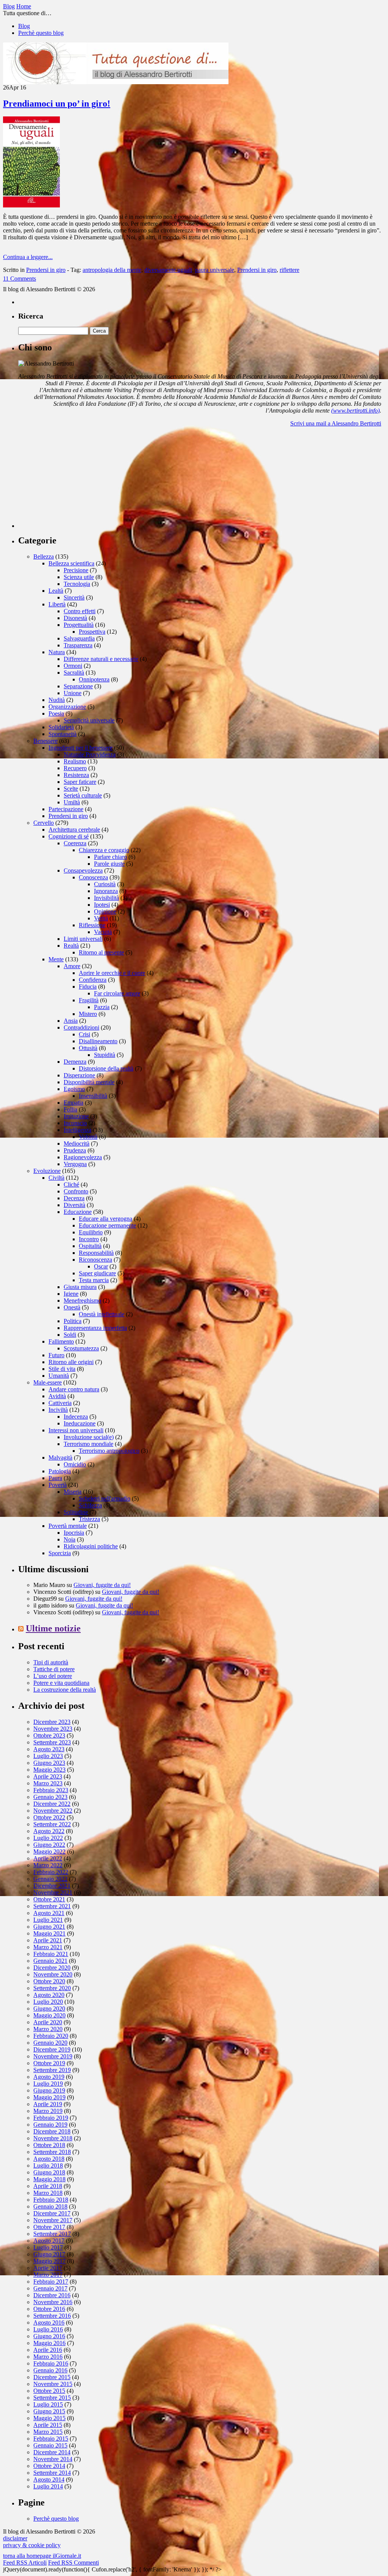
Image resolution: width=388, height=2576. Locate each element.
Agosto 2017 (49, 2241)
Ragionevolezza (83, 1157)
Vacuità (103, 932)
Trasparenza (78, 645)
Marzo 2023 (48, 1783)
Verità (101, 918)
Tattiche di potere (54, 1669)
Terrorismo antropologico (109, 1451)
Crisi (84, 1034)
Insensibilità (93, 1096)
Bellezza (44, 556)
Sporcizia (60, 1553)
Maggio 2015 (49, 2418)
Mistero (88, 1014)
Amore (72, 966)
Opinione (105, 911)
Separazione (78, 686)
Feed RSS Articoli (25, 2563)
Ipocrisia (74, 1533)
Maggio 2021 (49, 1933)
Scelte (71, 789)
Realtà (71, 946)
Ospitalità (90, 1246)
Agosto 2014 (49, 2479)
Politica (73, 1321)
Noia (70, 1539)
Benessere (45, 741)
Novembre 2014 (53, 2459)
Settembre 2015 (52, 2398)
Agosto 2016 (49, 2322)
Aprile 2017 (48, 2268)
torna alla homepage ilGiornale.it (42, 2556)
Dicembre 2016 (52, 2295)
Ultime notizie (53, 1628)
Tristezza (89, 1519)
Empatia (74, 1103)
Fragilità (89, 1000)
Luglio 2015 (48, 2404)
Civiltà (56, 1178)
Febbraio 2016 (51, 2363)
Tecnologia (77, 584)
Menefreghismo (82, 1301)
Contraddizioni (81, 1027)
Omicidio (75, 1464)
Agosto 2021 (49, 1913)
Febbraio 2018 (51, 2200)
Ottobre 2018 (49, 2145)
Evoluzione (47, 1171)
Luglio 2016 (48, 2329)
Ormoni (73, 666)
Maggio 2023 (49, 1770)
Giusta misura (80, 1287)
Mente (56, 959)
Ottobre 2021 (49, 1899)
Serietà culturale (83, 795)
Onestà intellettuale (102, 1314)
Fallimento (61, 1341)
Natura (57, 652)
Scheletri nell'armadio (105, 1498)
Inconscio (75, 1123)
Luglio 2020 (48, 2002)
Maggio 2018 (49, 2179)
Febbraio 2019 (51, 2118)
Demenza (75, 1062)
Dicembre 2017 (52, 2213)
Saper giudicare (97, 1273)
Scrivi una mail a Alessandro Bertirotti (336, 423)
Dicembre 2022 (52, 1804)
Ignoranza (106, 891)
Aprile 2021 (48, 1940)
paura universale (215, 270)
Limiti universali (83, 939)
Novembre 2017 (53, 2220)
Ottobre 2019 (49, 2063)
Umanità (59, 1376)
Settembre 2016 (52, 2316)
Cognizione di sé (69, 836)
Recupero (75, 768)
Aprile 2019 (48, 2104)
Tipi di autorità (51, 1662)
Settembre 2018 (52, 2152)
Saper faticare (80, 782)
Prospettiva (92, 632)
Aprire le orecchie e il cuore (112, 973)
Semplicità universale (89, 720)
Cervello (44, 823)
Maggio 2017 (49, 2261)
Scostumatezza (81, 1348)
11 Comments (20, 279)
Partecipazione (66, 809)
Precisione (76, 570)
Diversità (74, 1205)
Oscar (101, 1266)
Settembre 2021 (52, 1906)
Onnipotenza (94, 679)
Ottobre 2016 (49, 2309)
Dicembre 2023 (52, 1722)
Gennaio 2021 (50, 1961)
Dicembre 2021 (52, 1886)
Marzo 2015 (48, 2432)
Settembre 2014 (52, 2473)
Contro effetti (80, 611)
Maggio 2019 (49, 2097)
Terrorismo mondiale (88, 1444)
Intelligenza (77, 1130)
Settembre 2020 (52, 1988)
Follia (70, 1109)
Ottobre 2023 (49, 1735)
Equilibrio (91, 1232)
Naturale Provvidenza (90, 754)
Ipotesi (102, 905)
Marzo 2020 (48, 2029)
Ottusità (88, 1048)
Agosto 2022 (49, 1831)
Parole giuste (109, 864)
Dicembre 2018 (52, 2131)
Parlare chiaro (110, 857)
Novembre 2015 (53, 2384)
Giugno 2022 (49, 1845)
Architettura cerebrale (74, 830)
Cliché (71, 1184)
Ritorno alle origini (71, 1362)
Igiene (71, 1294)
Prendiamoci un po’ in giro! (57, 104)
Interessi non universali (76, 1430)
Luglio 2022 (48, 1838)
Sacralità (74, 673)
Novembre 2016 (53, 2302)
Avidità (57, 1396)
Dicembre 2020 (52, 1968)
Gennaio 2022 (50, 1879)
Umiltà (72, 802)
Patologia (60, 1471)
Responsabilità (96, 1253)
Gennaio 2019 (50, 2125)
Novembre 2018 (53, 2138)
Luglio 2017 (48, 2247)
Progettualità (79, 625)
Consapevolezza (83, 870)
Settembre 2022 (52, 1824)
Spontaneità (63, 734)
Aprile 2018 (48, 2186)
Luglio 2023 (48, 1756)
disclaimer (15, 2538)
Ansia (71, 1021)
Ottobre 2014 (49, 2466)
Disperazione (79, 1075)
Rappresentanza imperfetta (95, 1328)
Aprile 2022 (48, 1858)
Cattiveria (60, 1403)
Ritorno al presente (101, 952)
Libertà (57, 604)
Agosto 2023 (49, 1749)
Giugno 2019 (49, 2090)
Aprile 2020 (48, 2022)
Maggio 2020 (49, 2015)
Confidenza (93, 980)
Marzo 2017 (48, 2275)
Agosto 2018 (49, 2159)
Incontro (89, 1239)
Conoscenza (93, 877)
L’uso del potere (53, 1676)
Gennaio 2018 (50, 2206)
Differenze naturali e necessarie (101, 659)
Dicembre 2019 (52, 2049)
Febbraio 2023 (51, 1790)
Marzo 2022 (48, 1865)
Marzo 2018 (48, 2193)
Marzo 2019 (48, 2111)
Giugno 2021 (49, 1927)
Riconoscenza (95, 1260)
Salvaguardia (79, 638)
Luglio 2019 (48, 2084)
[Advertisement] (75, 480)
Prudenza (75, 1150)
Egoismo (74, 1089)
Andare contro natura (74, 1389)
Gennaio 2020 (50, 2043)
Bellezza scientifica (71, 563)
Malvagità (60, 1458)
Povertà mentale (68, 1526)
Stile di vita (62, 1369)
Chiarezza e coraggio (104, 850)
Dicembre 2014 (52, 2452)
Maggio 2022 (49, 1852)
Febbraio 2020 (51, 2036)
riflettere (289, 270)
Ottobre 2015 (49, 2391)
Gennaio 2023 (50, 1797)
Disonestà (75, 618)
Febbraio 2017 (51, 2282)
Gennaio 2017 (50, 2288)
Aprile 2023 (48, 1776)
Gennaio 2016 (50, 2370)
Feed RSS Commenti (74, 2563)
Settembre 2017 (52, 2234)
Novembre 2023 (53, 1729)
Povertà (58, 1485)
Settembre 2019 (52, 2070)
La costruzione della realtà (65, 1690)
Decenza (74, 1198)
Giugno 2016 (49, 2336)
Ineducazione (80, 1423)
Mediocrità (77, 1144)
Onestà (72, 1307)
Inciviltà (58, 1410)
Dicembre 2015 (52, 2377)
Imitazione (76, 1116)
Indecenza (76, 1417)
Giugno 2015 (49, 2411)
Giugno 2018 (49, 2172)
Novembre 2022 (53, 1811)
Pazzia (102, 1007)
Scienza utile (79, 577)
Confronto (76, 1191)
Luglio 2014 (48, 2486)
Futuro (56, 1355)
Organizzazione (67, 707)
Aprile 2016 (48, 2350)
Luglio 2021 (48, 1920)
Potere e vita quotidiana (61, 1683)
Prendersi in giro (46, 270)
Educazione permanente (107, 1225)
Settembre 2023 (52, 1742)
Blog (24, 26)
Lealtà (56, 591)
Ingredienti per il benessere (81, 748)
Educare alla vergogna (106, 1219)
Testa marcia (94, 1280)
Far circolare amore (117, 993)
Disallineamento (98, 1041)
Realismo (75, 761)
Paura (55, 1478)
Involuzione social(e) (89, 1437)
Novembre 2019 (53, 2056)
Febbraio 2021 (51, 1954)
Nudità (57, 700)
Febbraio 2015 (51, 2439)
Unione (73, 693)
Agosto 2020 (49, 1995)
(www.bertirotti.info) (355, 410)
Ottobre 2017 (49, 2227)
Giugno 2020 (49, 2009)
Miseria (73, 1492)
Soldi (70, 1335)
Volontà (88, 1137)
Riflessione (92, 925)
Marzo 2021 (48, 1947)
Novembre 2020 (53, 1974)
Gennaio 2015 (50, 2445)
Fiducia (88, 987)
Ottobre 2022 (49, 1817)
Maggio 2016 (49, 2343)
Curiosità (105, 884)
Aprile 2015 (48, 2425)
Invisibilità (106, 898)
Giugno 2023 (49, 1763)
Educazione (78, 1212)
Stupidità (105, 1055)
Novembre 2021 (53, 1892)
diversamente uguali (168, 270)
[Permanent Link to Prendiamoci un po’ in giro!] (31, 205)
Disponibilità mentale (89, 1082)
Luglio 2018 (48, 2166)
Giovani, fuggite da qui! (102, 1585)
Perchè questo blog (41, 33)
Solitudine (76, 1512)
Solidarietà (61, 727)
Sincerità (74, 597)
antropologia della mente (112, 270)
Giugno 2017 (49, 2254)
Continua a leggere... (28, 257)
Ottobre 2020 (49, 1981)
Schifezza (90, 1505)
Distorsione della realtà (106, 1068)
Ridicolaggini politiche (91, 1546)
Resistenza (76, 775)
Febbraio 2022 (51, 1872)
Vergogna (75, 1164)
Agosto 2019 (49, 2077)
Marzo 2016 (48, 2357)
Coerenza (75, 843)
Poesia (56, 713)
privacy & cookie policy (32, 2545)
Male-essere (48, 1382)
